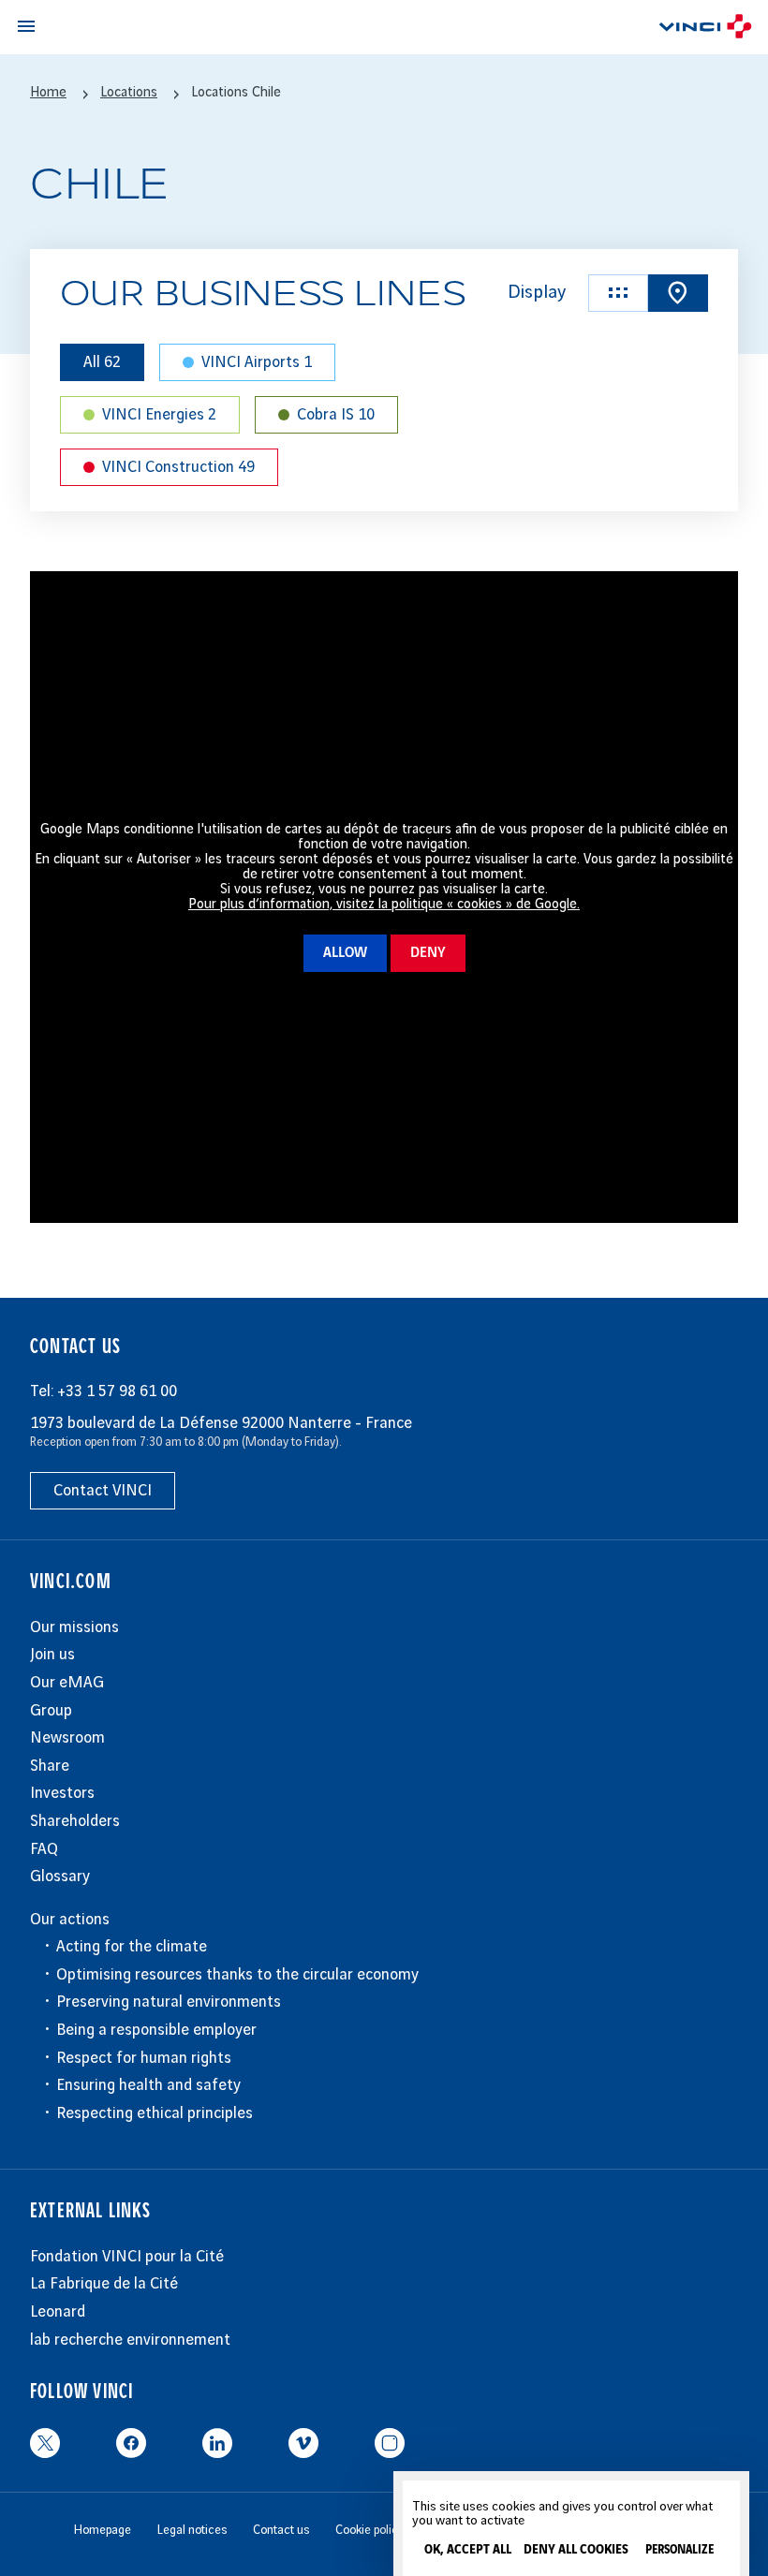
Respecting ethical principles (155, 2113)
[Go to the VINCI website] (705, 29)
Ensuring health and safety (148, 2085)
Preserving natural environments (169, 2002)
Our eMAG (67, 1683)
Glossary (60, 1877)
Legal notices (192, 2530)
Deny (428, 953)
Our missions (74, 1627)
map (678, 293)
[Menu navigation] (26, 26)
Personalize (679, 2550)
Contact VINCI (103, 1491)
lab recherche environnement (130, 2340)
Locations (129, 93)
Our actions (70, 1920)
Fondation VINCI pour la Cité (127, 2257)
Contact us (281, 2530)
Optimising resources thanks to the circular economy (237, 1975)
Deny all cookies (576, 2550)
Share (50, 1766)
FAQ (44, 1849)
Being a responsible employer (156, 2030)
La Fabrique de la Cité (104, 2284)
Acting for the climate (132, 1947)
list (618, 293)
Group (51, 1711)
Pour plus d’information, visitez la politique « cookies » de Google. (384, 905)
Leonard (58, 2312)
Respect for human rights (144, 2058)
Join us (52, 1655)
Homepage (103, 2530)
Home (48, 93)
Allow (345, 953)
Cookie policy (369, 2530)
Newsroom (67, 1738)
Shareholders (75, 1821)
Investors (62, 1793)
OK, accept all (468, 2550)
